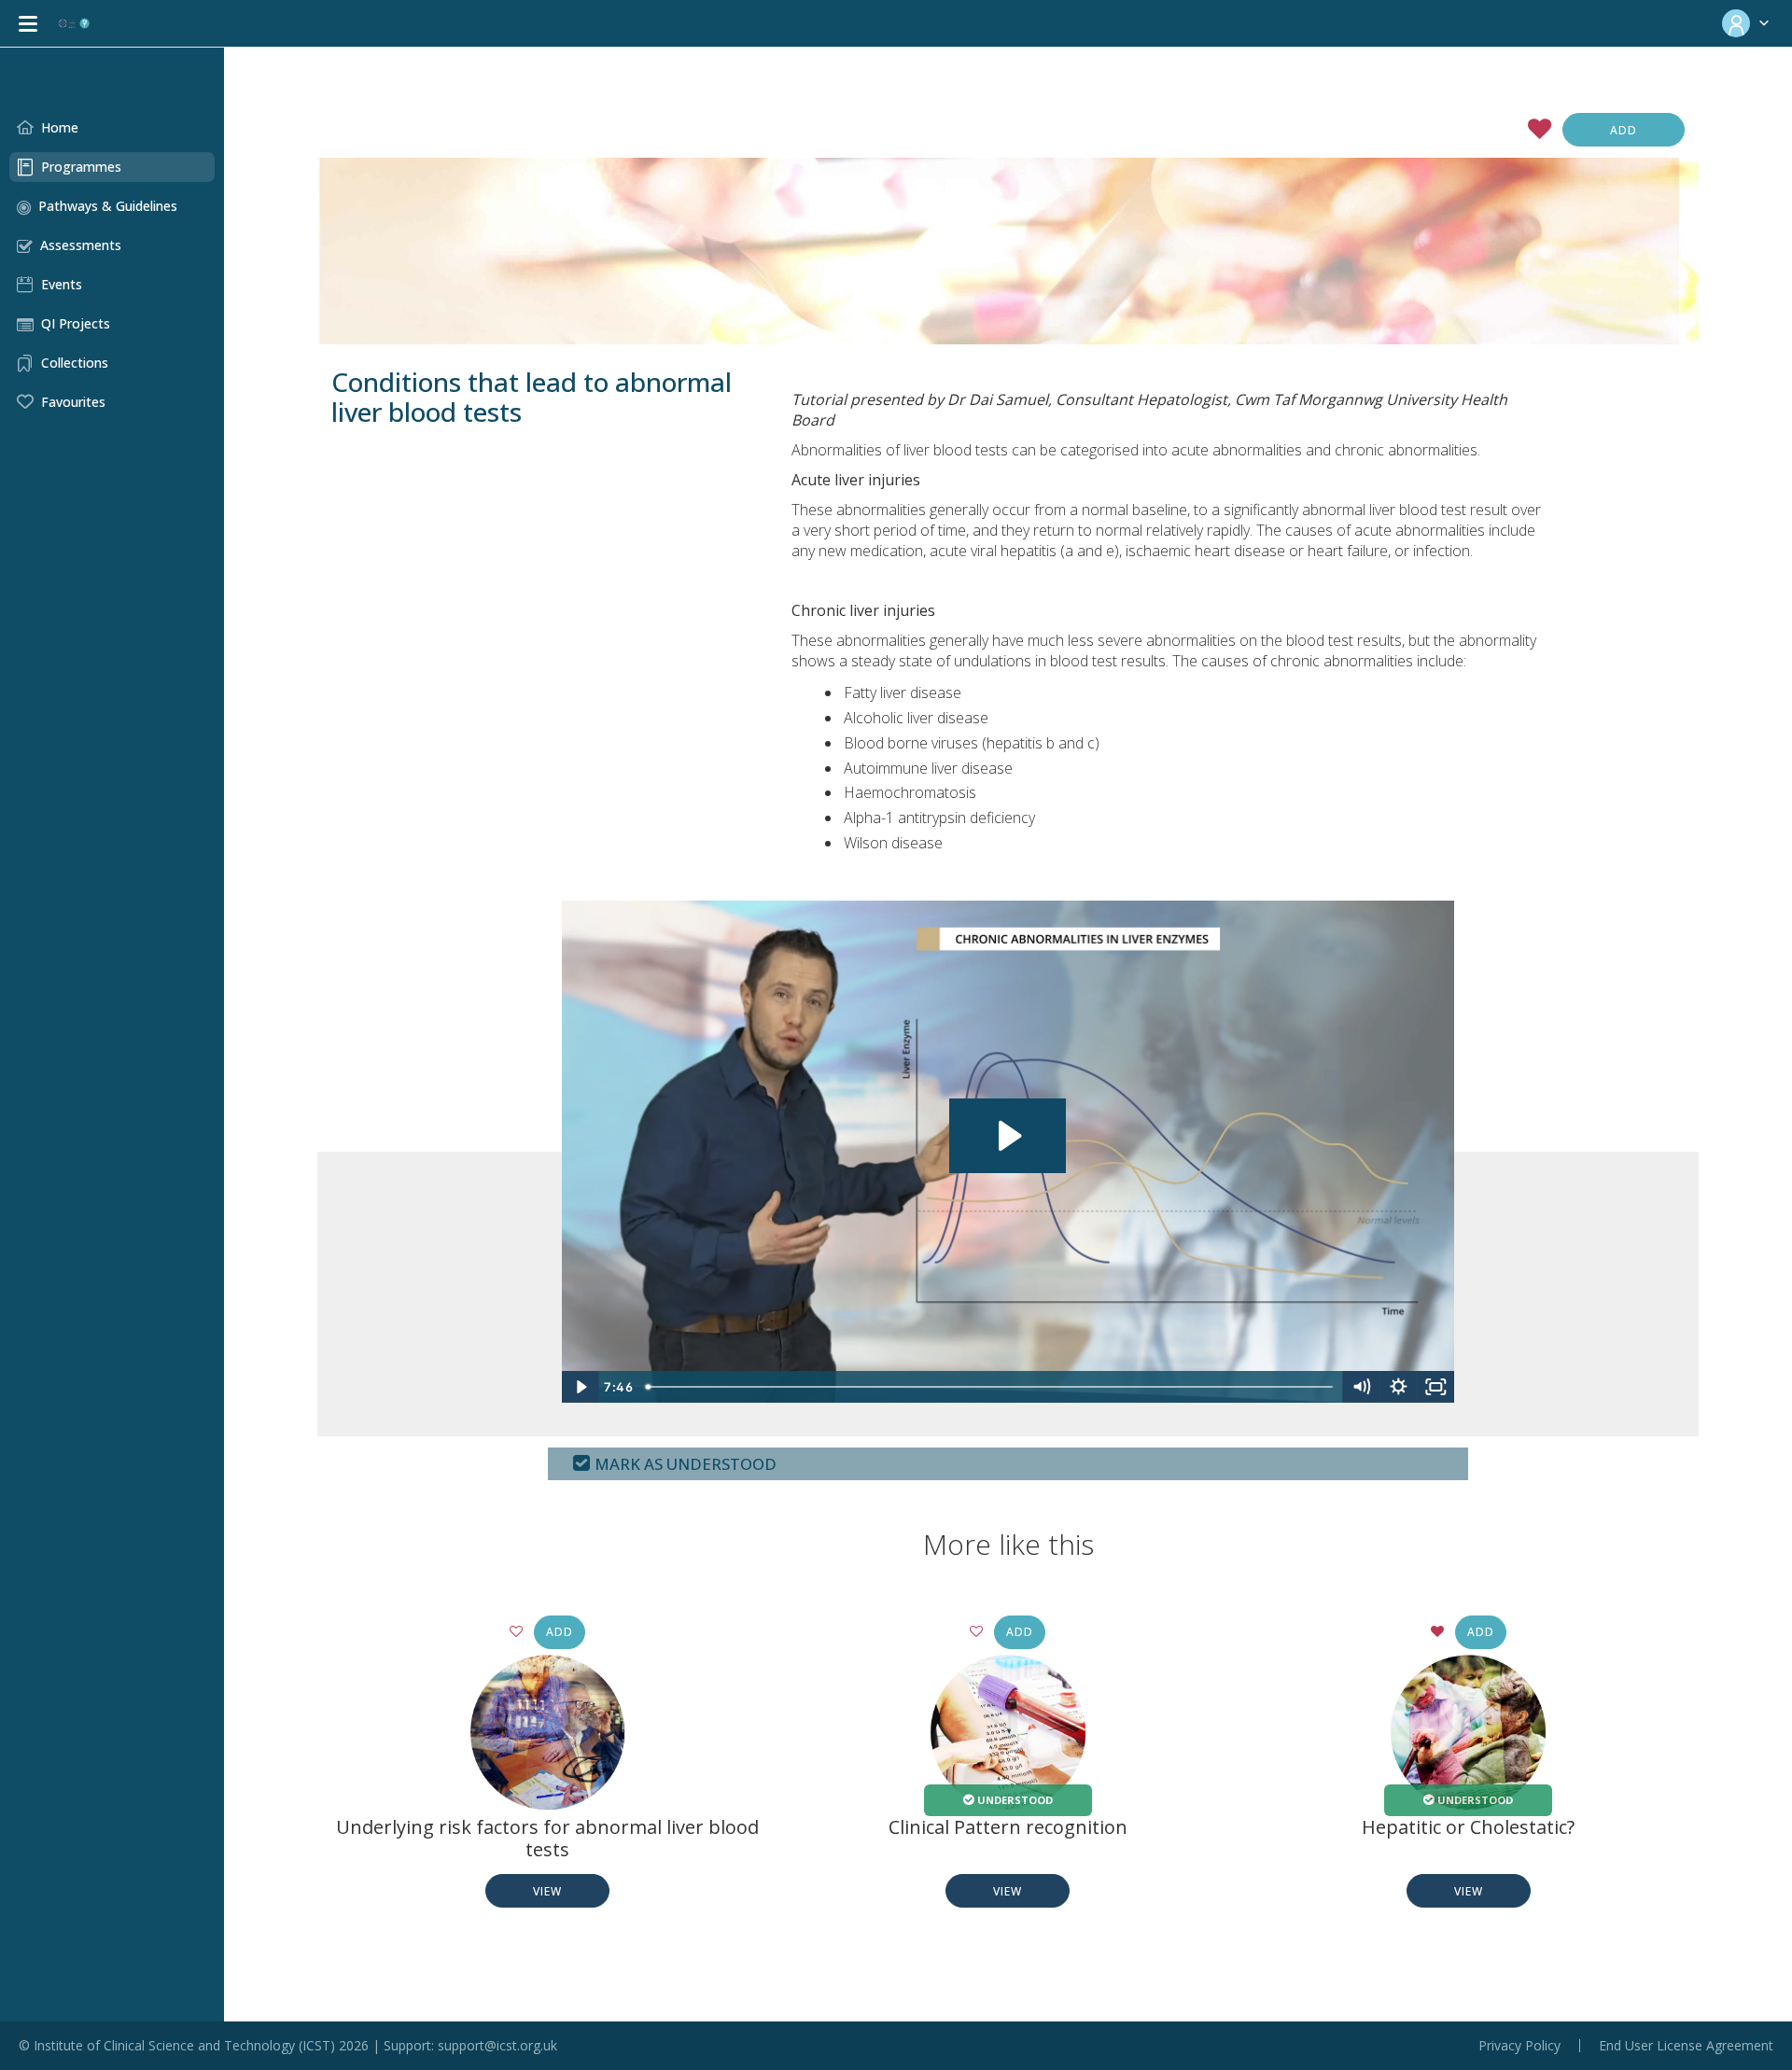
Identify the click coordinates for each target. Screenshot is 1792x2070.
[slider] (990, 1387)
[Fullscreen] (1435, 1387)
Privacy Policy (1519, 2046)
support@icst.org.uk (497, 2045)
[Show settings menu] (1398, 1387)
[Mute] (1361, 1387)
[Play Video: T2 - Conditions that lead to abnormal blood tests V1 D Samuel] (1008, 1136)
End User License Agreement (1686, 2046)
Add (1624, 130)
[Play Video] (581, 1387)
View (547, 1891)
